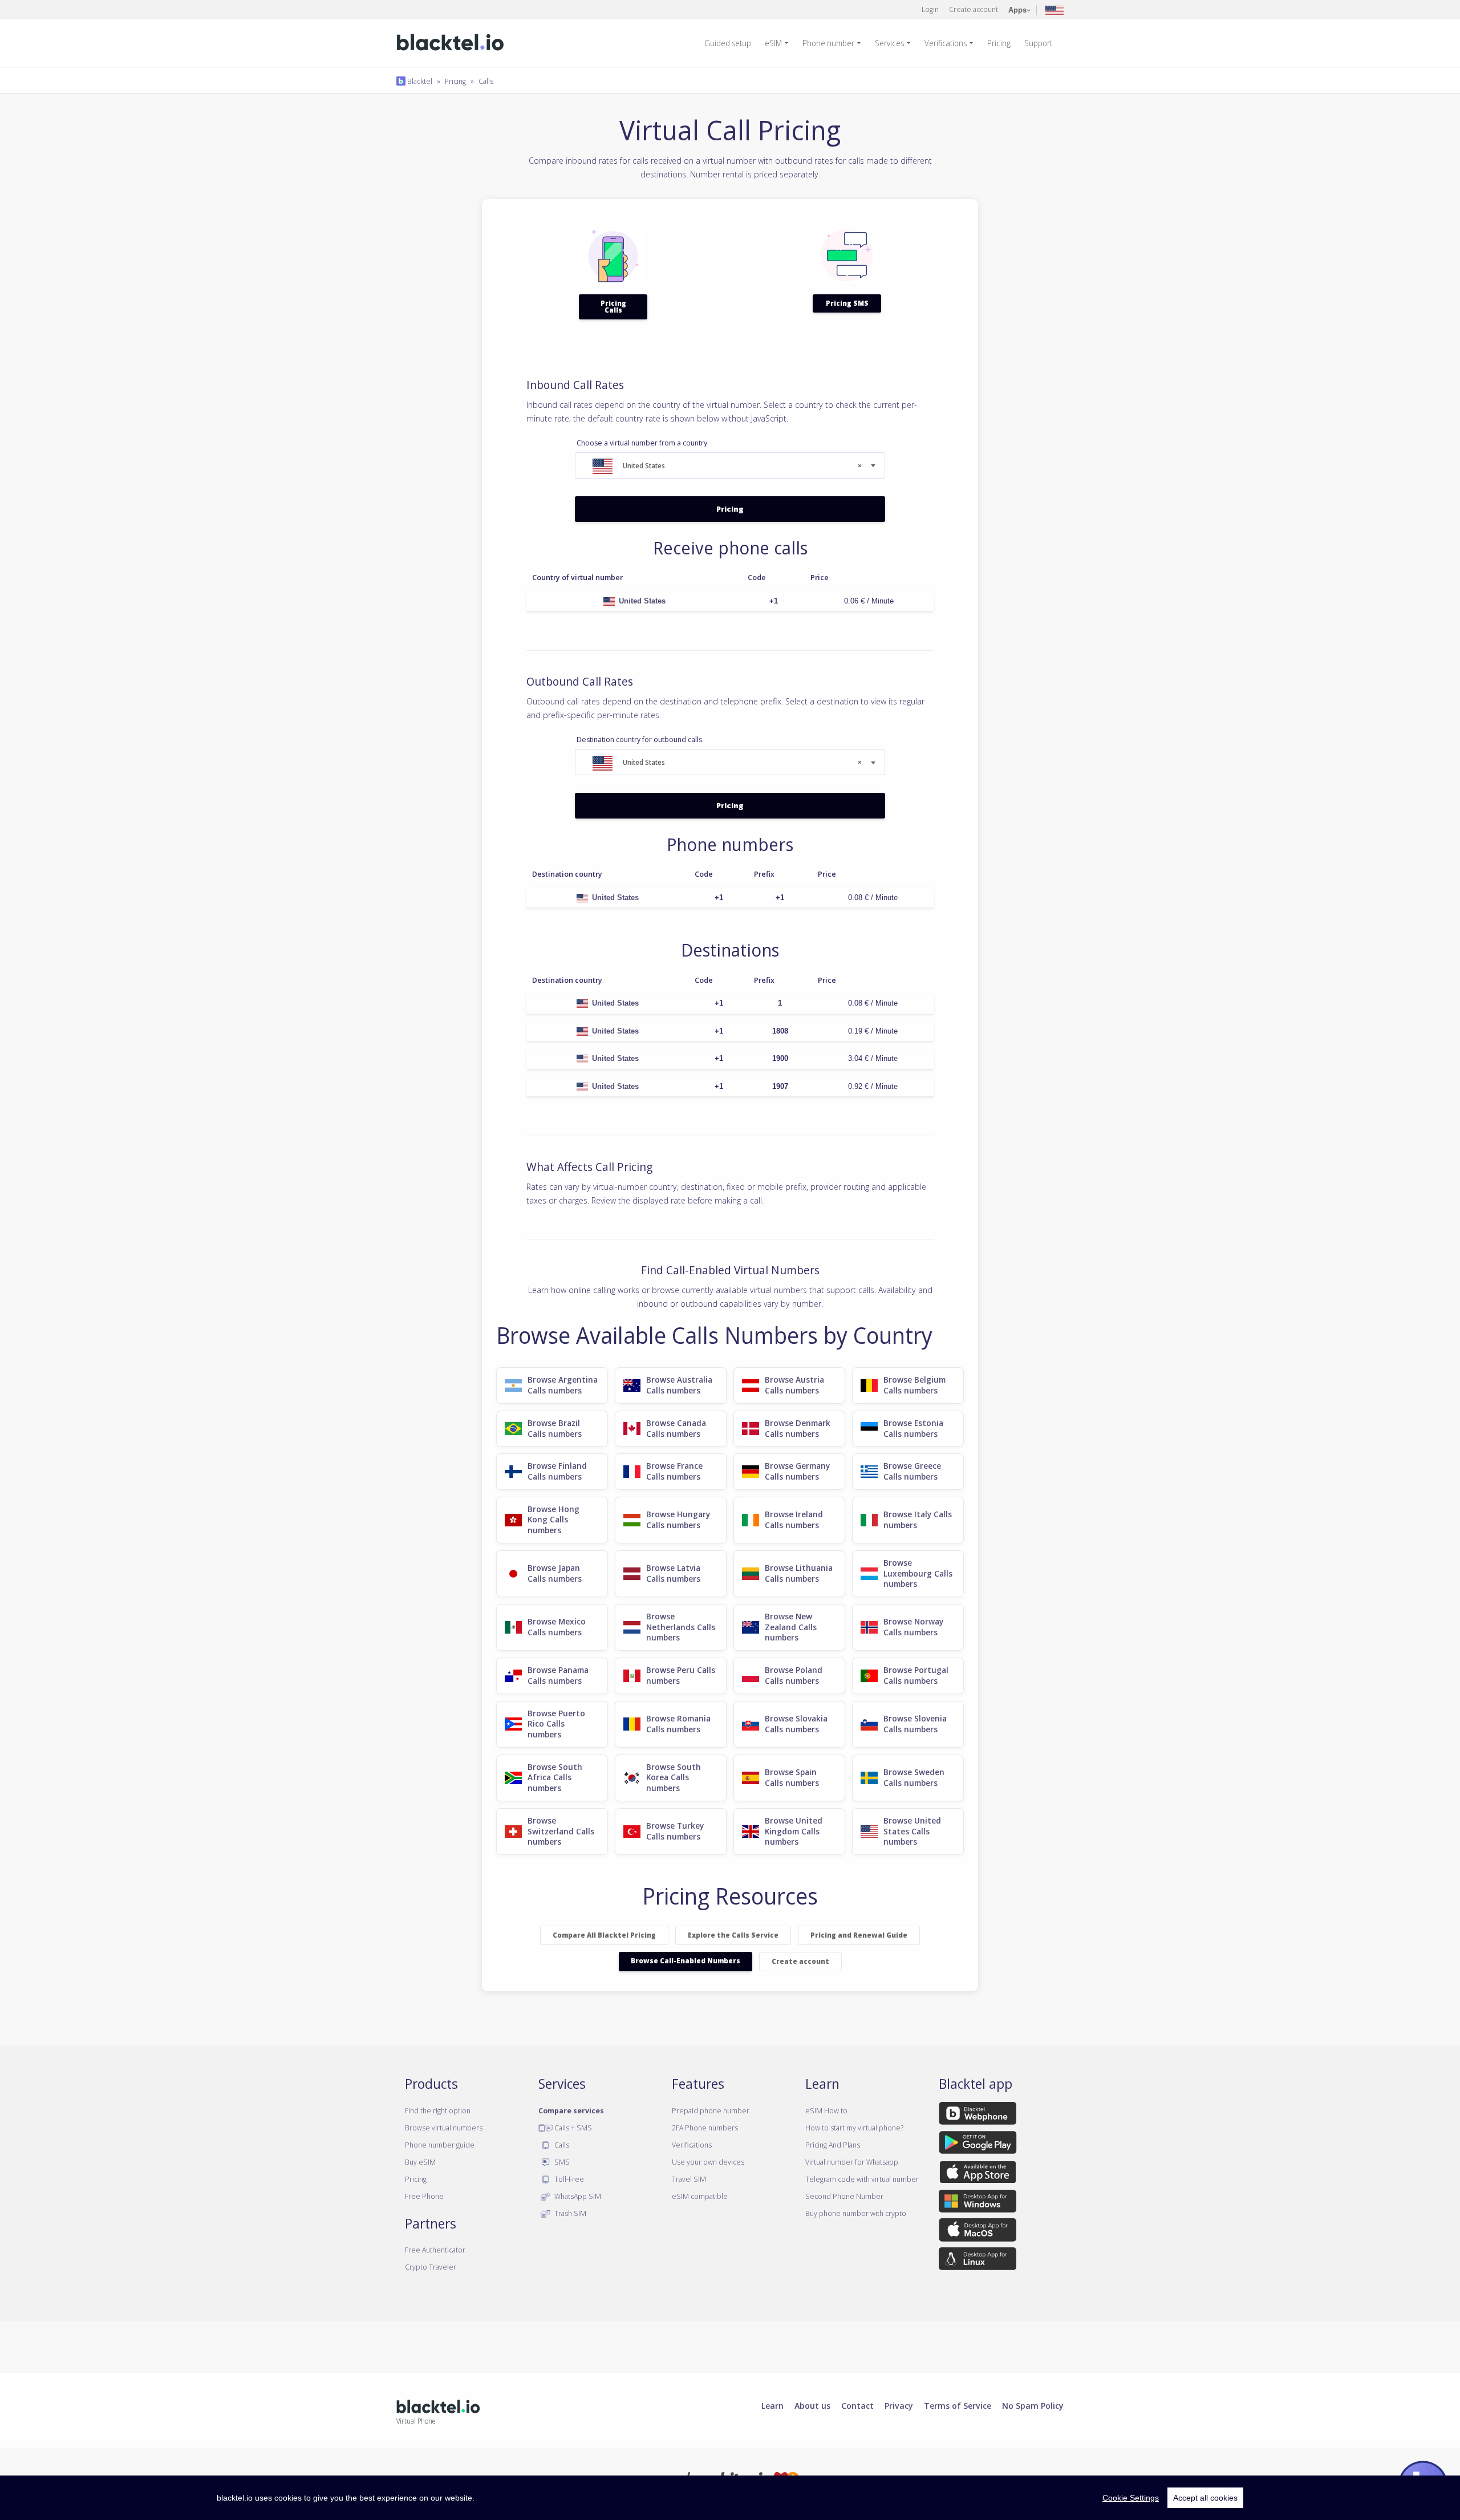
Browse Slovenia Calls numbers (915, 1724)
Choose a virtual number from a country (642, 443)
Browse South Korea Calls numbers (674, 1777)
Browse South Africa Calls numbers (555, 1777)
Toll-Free (568, 2179)
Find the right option (438, 2110)
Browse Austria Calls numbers (794, 1385)
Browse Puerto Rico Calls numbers (556, 1724)
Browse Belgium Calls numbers (914, 1385)
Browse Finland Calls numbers (557, 1471)
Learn (772, 2405)
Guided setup (728, 43)
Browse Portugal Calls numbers (916, 1675)
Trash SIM (569, 2213)
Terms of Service (958, 2405)
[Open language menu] (1055, 9)
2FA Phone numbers (705, 2128)
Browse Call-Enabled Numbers (686, 1961)
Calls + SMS (572, 2128)
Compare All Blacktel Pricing (604, 1935)
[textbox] (730, 466)
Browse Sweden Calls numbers (914, 1777)
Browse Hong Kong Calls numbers (553, 1520)
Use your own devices (708, 2162)
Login (930, 9)
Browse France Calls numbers (674, 1471)
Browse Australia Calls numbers (679, 1385)
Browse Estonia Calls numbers (913, 1428)
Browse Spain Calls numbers (792, 1777)
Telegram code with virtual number (862, 2179)
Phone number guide (440, 2145)
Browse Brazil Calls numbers (555, 1428)
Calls (486, 81)
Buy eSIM (420, 2162)
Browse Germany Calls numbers (797, 1471)
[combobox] (730, 465)
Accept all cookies (1205, 2498)
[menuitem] (732, 43)
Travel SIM (689, 2179)
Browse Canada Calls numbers (676, 1428)
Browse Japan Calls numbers (555, 1573)
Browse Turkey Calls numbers (675, 1831)
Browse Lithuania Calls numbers (799, 1573)
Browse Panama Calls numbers (558, 1675)
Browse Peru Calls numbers (681, 1675)
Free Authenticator (435, 2250)
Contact (857, 2405)
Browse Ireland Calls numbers (794, 1520)
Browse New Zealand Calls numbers (791, 1627)
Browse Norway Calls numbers (913, 1627)
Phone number (828, 43)
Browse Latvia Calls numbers (673, 1573)
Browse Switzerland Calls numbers (561, 1831)
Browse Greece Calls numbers (912, 1471)
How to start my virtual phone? (854, 2128)
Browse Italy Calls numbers (918, 1520)
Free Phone (424, 2196)
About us (812, 2405)
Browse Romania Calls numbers (678, 1724)
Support (1038, 43)
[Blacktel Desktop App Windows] (978, 2203)
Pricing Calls (613, 307)
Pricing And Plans (833, 2145)
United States (642, 601)
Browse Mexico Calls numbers (557, 1627)
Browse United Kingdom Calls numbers (794, 1831)
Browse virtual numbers (444, 2128)
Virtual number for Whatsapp (852, 2162)
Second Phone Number (844, 2196)
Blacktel (419, 81)
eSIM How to (826, 2110)
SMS (561, 2162)
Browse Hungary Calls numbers (678, 1520)
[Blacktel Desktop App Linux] (978, 2261)
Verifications (946, 43)
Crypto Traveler (431, 2267)
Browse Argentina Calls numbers (563, 1385)
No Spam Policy (1033, 2405)
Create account (974, 9)
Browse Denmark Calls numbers (798, 1428)
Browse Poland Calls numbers (794, 1675)
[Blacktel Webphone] (978, 2115)
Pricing (999, 43)
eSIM (773, 43)
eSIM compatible (700, 2196)
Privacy (899, 2405)
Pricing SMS (847, 303)
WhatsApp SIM (577, 2196)
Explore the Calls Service (733, 1935)
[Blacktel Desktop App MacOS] (978, 2232)
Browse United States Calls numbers (912, 1831)
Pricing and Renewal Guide (859, 1935)
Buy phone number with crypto (856, 2213)
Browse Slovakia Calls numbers (796, 1724)
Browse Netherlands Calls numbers (681, 1627)
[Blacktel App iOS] (978, 2174)
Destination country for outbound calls (639, 740)
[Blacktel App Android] (978, 2144)
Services (889, 43)
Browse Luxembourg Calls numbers (918, 1573)
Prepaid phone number (711, 2110)
